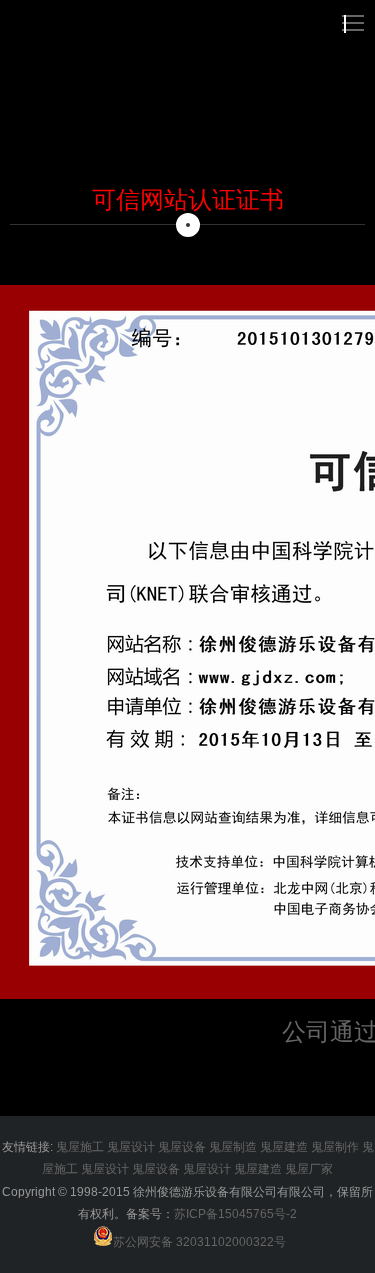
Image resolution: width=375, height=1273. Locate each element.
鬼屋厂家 (309, 1169)
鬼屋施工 (80, 1147)
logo (58, 22)
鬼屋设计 (131, 1147)
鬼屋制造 (233, 1147)
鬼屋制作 (335, 1147)
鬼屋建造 (284, 1147)
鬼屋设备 (182, 1147)
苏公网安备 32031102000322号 (199, 1242)
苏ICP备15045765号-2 (235, 1214)
